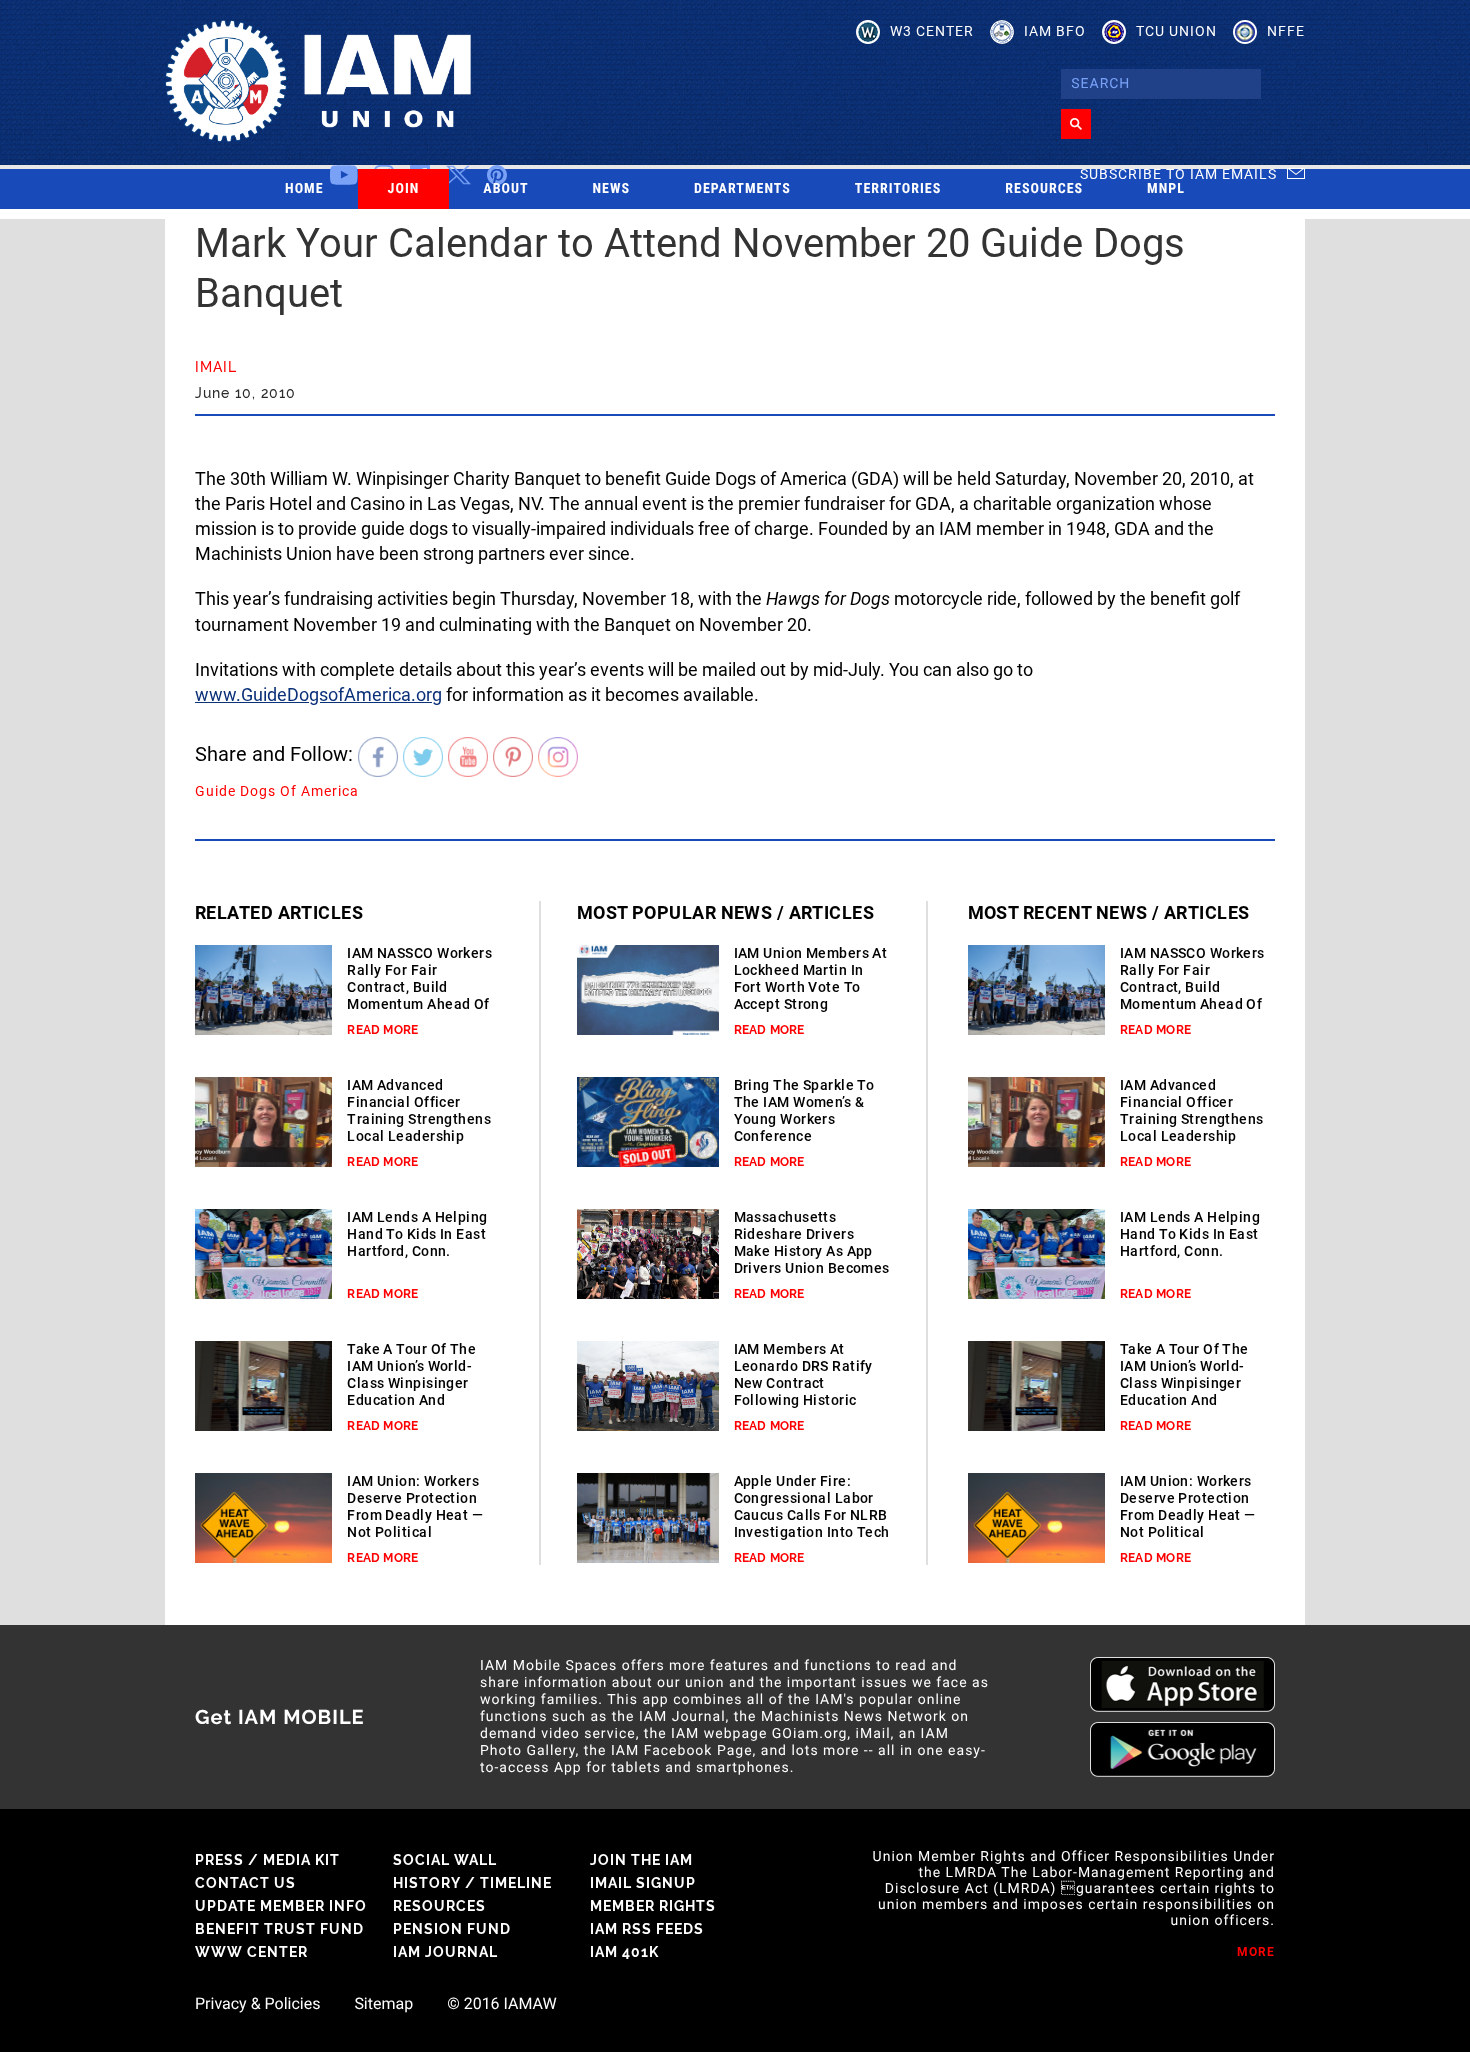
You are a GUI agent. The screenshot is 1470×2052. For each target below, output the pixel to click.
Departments (742, 189)
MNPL (1166, 189)
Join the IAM (641, 1860)
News (612, 189)
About (505, 189)
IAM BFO (1055, 31)
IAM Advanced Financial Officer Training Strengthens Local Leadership (419, 1110)
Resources (1044, 189)
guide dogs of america (277, 791)
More (1256, 1952)
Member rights (653, 1906)
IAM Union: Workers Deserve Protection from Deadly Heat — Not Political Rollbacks (415, 1515)
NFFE (1286, 31)
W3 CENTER (932, 31)
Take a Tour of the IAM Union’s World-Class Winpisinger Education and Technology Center (411, 1383)
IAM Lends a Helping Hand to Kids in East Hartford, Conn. (417, 1234)
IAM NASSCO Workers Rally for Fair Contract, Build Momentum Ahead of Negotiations (419, 987)
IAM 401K (624, 1952)
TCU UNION (1176, 31)
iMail (216, 367)
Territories (898, 189)
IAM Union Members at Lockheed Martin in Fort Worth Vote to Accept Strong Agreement (811, 987)
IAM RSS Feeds (647, 1929)
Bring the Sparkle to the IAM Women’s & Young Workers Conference (804, 1110)
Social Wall (445, 1860)
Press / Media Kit (267, 1860)
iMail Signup (643, 1883)
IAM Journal (445, 1952)
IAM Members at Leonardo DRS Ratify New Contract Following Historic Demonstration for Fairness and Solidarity (803, 1400)
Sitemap (383, 2004)
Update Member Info (281, 1906)
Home (304, 189)
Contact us (245, 1883)
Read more (382, 1030)
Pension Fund (452, 1929)
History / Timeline (472, 1883)
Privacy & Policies (257, 2004)
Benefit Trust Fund (279, 1929)
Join (404, 189)
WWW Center (251, 1952)
